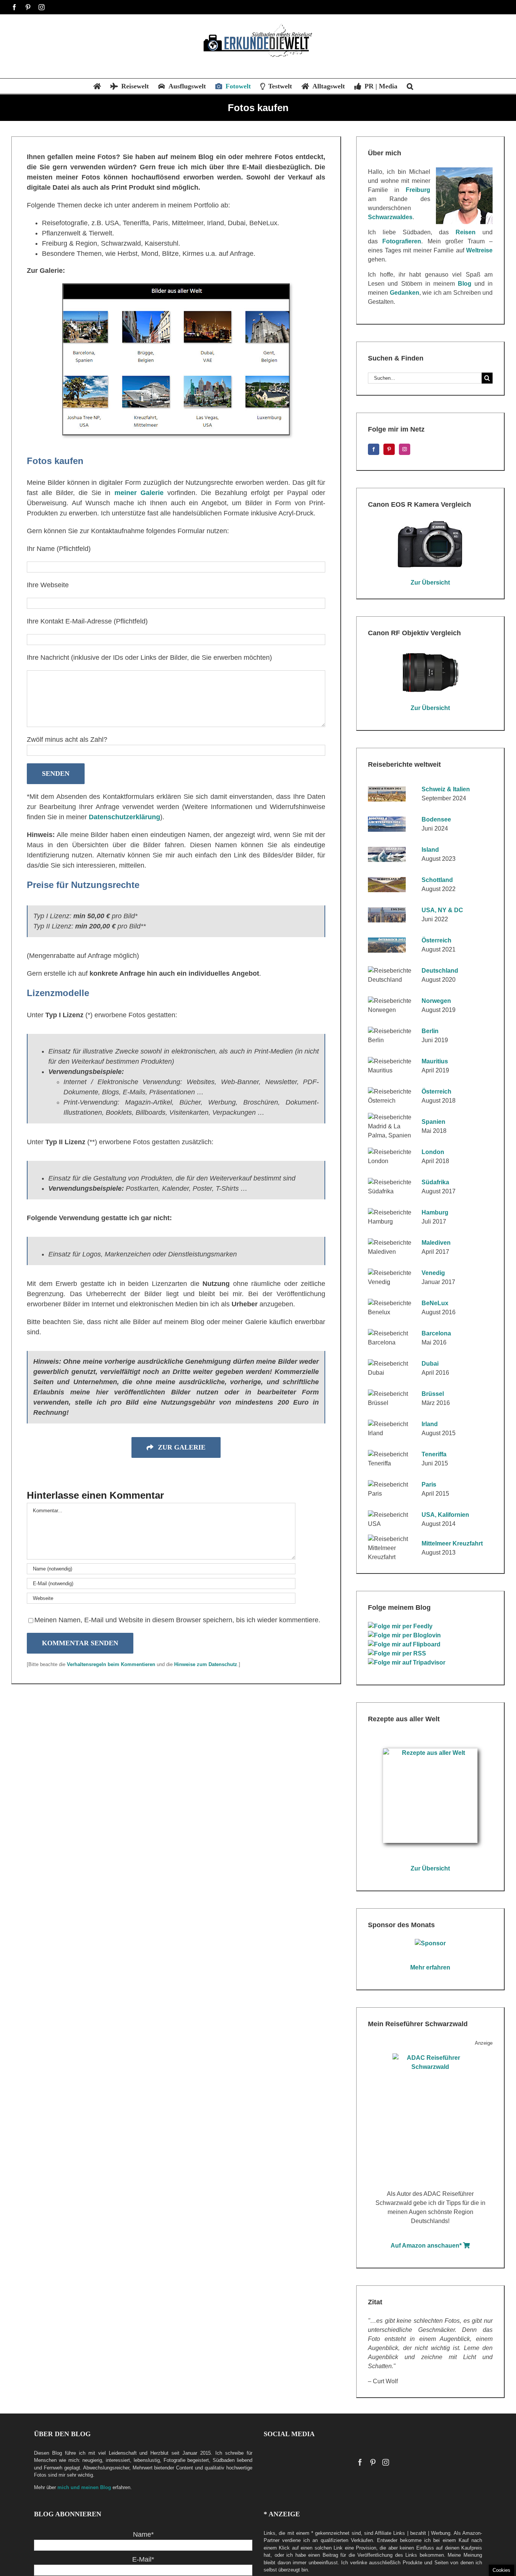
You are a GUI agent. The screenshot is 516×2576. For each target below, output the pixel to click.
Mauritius (435, 1061)
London (433, 1152)
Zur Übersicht (430, 583)
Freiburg (418, 190)
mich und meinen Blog (84, 2487)
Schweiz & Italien (446, 789)
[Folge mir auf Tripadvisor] (408, 1662)
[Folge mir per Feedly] (401, 1626)
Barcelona (436, 1333)
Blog (465, 284)
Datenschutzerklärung (124, 817)
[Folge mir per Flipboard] (405, 1644)
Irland (430, 1424)
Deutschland (440, 971)
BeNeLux (435, 1303)
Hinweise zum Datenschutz (206, 1664)
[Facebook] (374, 449)
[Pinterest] (389, 449)
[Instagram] (405, 449)
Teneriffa (434, 1454)
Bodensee (436, 819)
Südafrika (435, 1182)
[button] (410, 86)
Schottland (437, 880)
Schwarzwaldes (390, 217)
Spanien (433, 1122)
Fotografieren (402, 241)
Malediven (436, 1243)
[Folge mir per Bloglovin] (405, 1635)
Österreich (436, 940)
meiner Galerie (139, 493)
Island (430, 850)
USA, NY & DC (442, 910)
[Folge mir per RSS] (398, 1653)
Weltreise (479, 250)
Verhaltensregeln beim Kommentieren (111, 1664)
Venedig (433, 1273)
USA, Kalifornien (445, 1515)
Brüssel (433, 1394)
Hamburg (435, 1212)
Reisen (466, 232)
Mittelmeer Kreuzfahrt (452, 1543)
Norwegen (436, 1001)
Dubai (430, 1364)
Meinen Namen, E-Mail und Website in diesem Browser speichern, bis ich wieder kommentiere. (177, 1620)
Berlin (430, 1031)
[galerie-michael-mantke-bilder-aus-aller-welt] (176, 287)
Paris (429, 1484)
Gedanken (405, 293)
